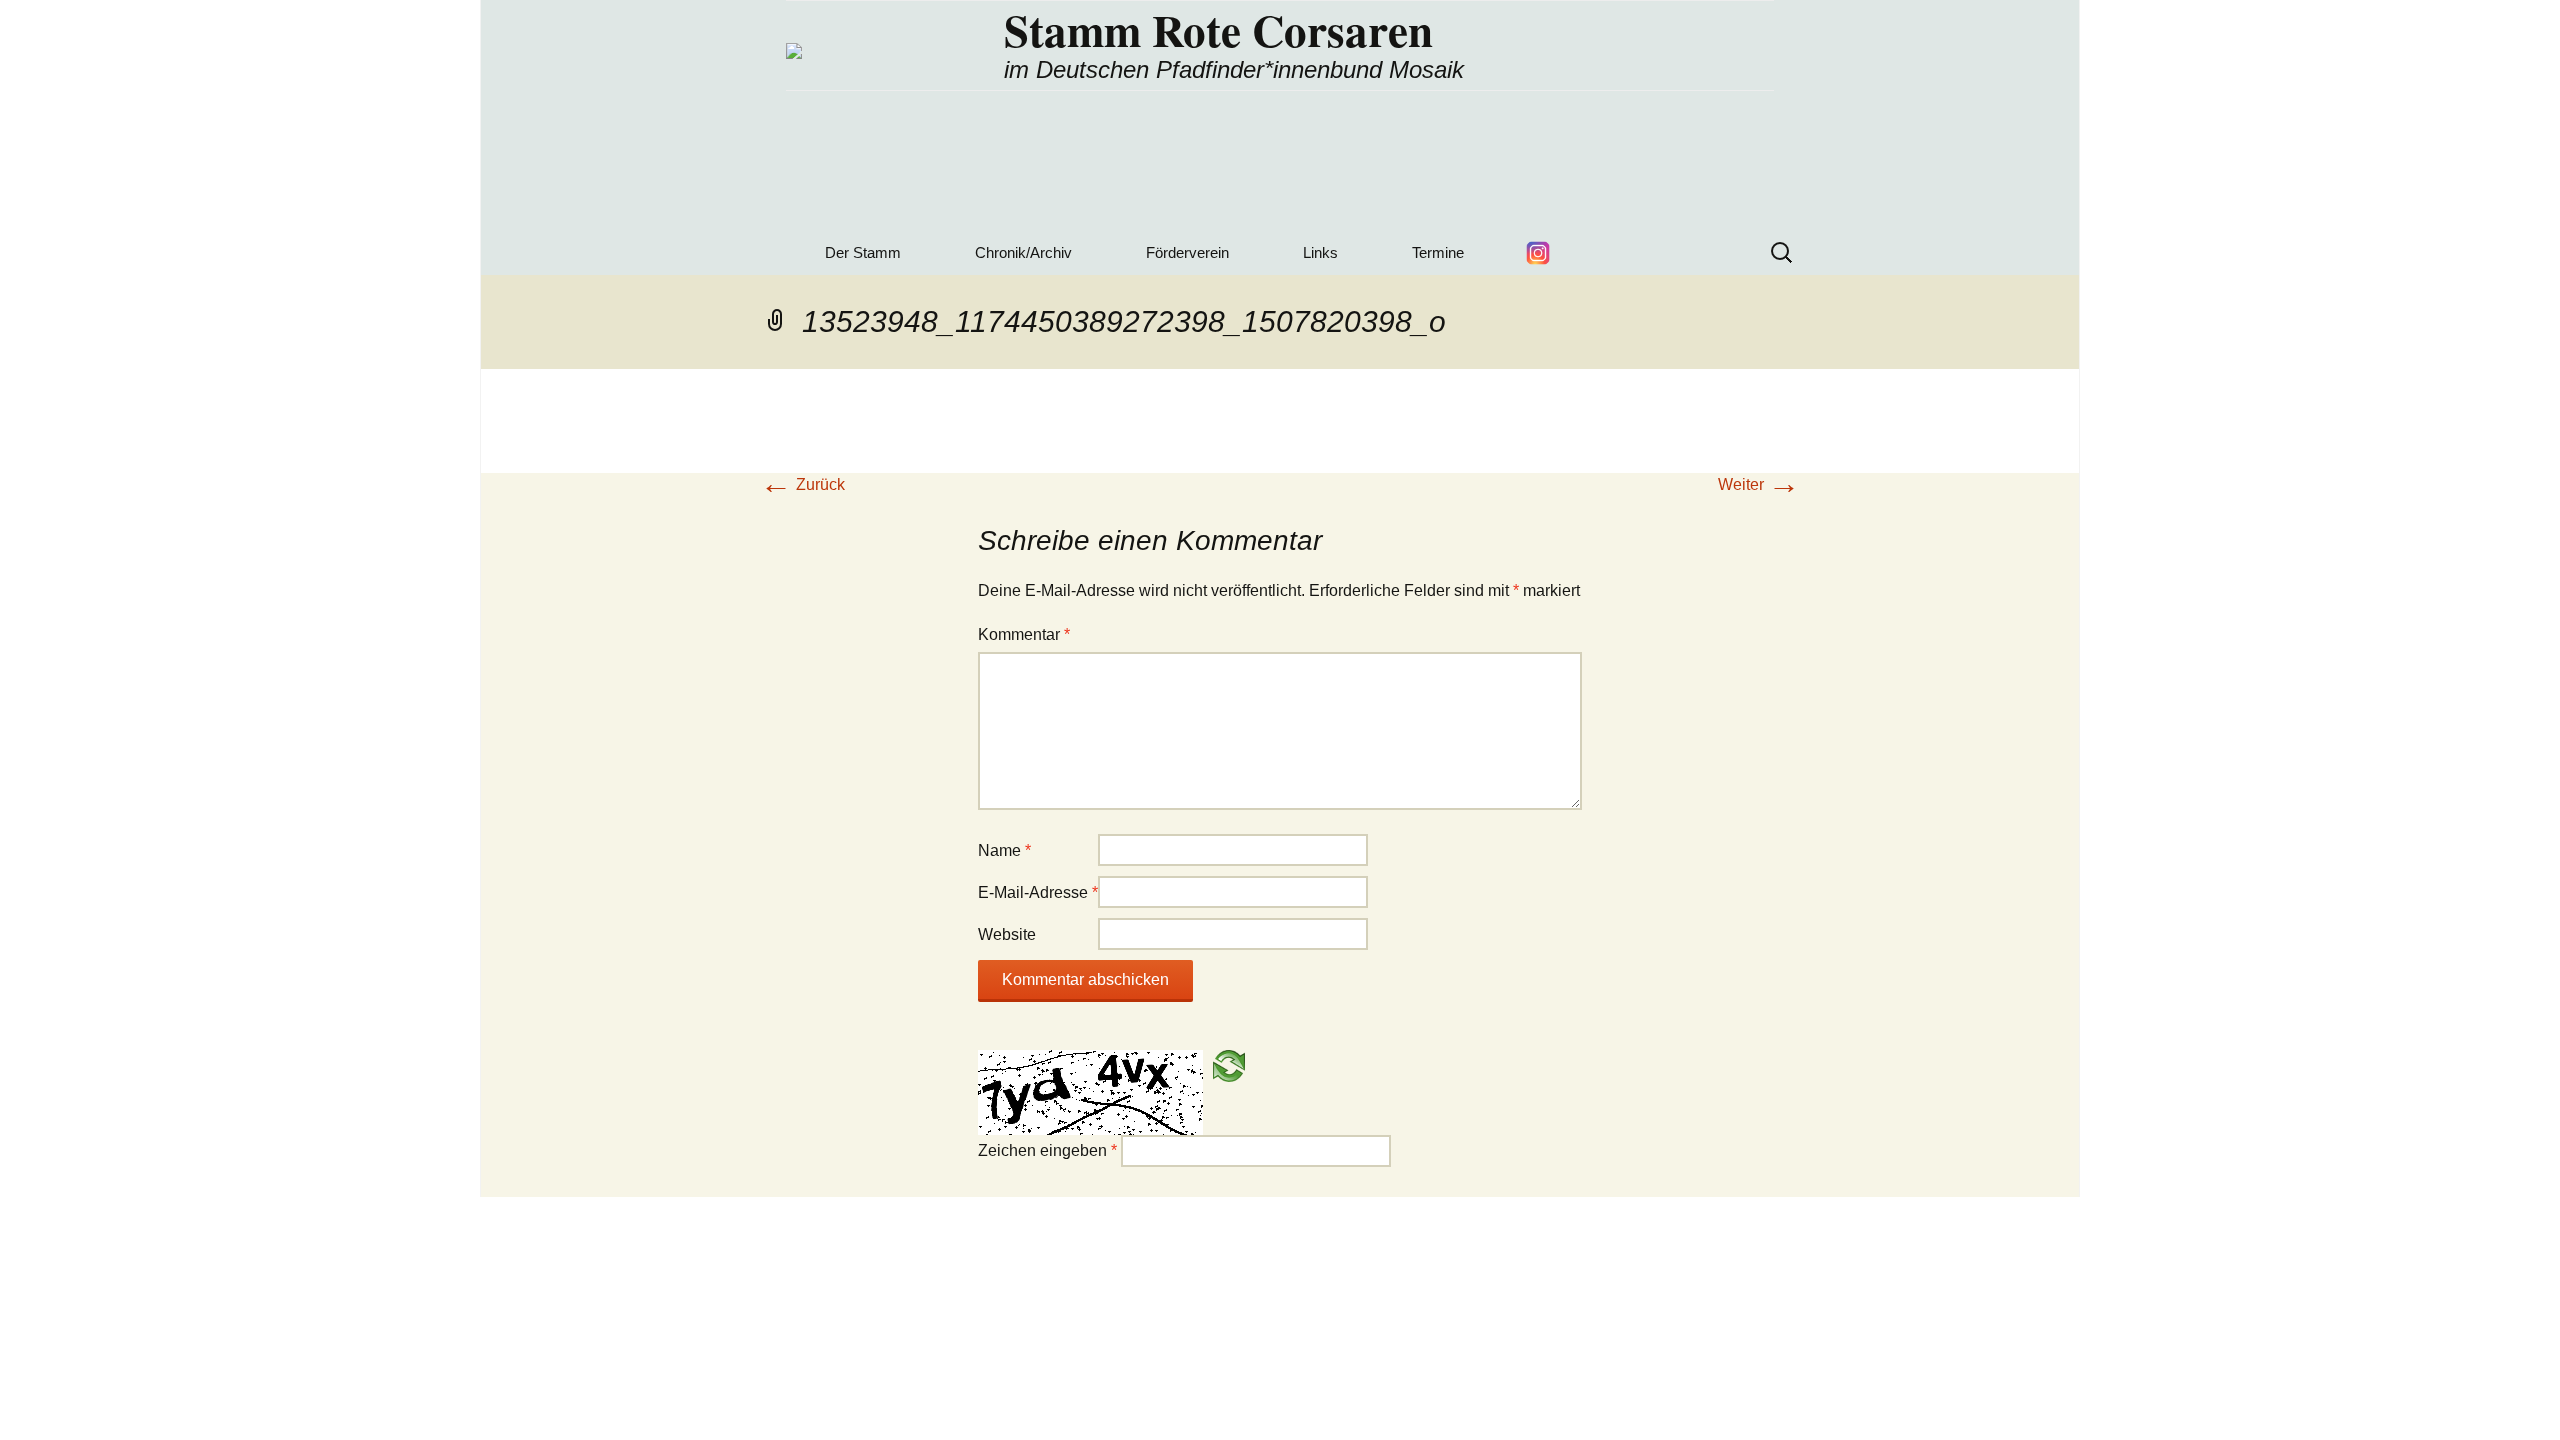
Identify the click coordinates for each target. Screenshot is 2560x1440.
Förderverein (1187, 252)
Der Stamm (863, 252)
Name (1004, 850)
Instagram (1538, 253)
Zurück (802, 484)
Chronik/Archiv (1023, 252)
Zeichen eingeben (1047, 1150)
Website (1007, 934)
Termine (1438, 252)
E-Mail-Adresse (1038, 892)
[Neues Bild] (1229, 1064)
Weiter (1759, 484)
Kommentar (1024, 634)
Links (1320, 252)
